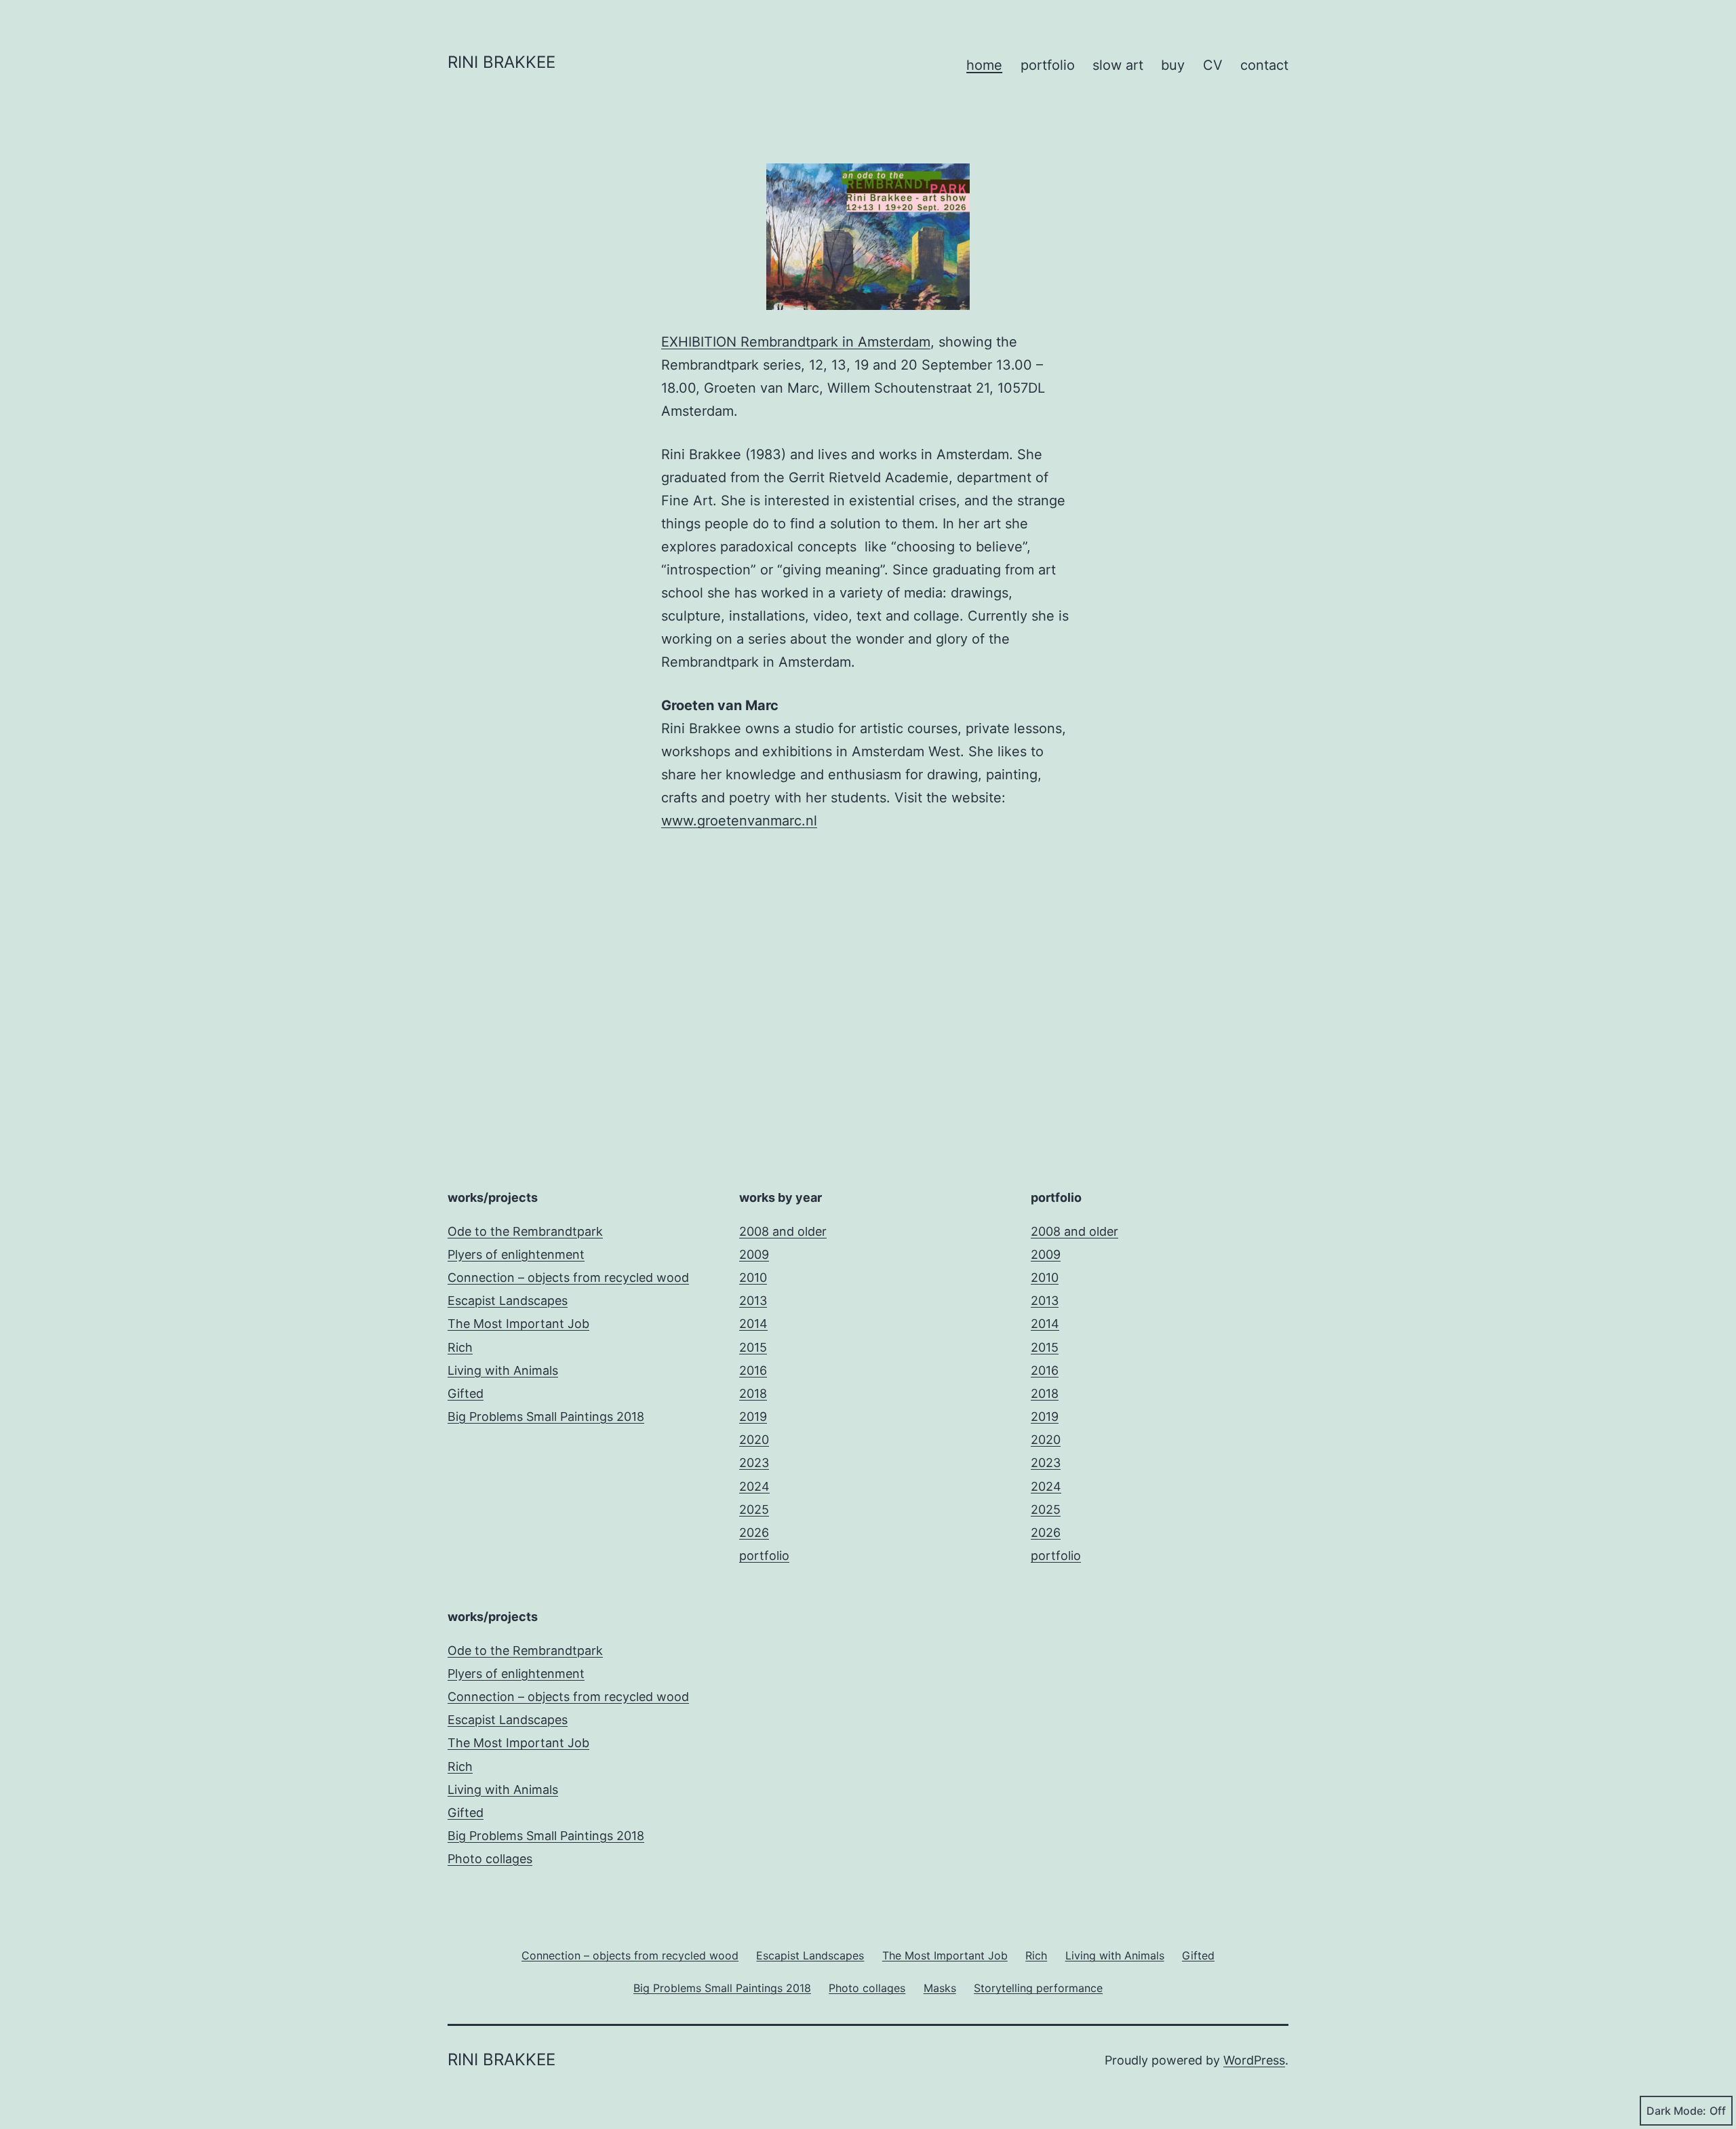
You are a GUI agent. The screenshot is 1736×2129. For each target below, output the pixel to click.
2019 (753, 1417)
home (984, 65)
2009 (754, 1254)
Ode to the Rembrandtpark (525, 1231)
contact (1264, 65)
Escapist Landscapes (508, 1301)
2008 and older (783, 1231)
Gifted (466, 1393)
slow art (1118, 65)
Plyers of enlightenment (516, 1254)
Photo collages (490, 1859)
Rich (460, 1347)
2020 (754, 1440)
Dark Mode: (1676, 2111)
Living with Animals (503, 1370)
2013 (753, 1301)
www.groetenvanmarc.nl (739, 821)
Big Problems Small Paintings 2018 (546, 1417)
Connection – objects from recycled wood (568, 1277)
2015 (753, 1347)
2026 (754, 1532)
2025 (754, 1509)
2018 (753, 1393)
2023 (754, 1463)
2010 (753, 1277)
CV (1213, 65)
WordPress (1254, 2060)
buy (1173, 65)
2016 (753, 1370)
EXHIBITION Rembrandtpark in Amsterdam (796, 342)
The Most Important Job (518, 1324)
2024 (754, 1486)
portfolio (1048, 65)
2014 (753, 1324)
